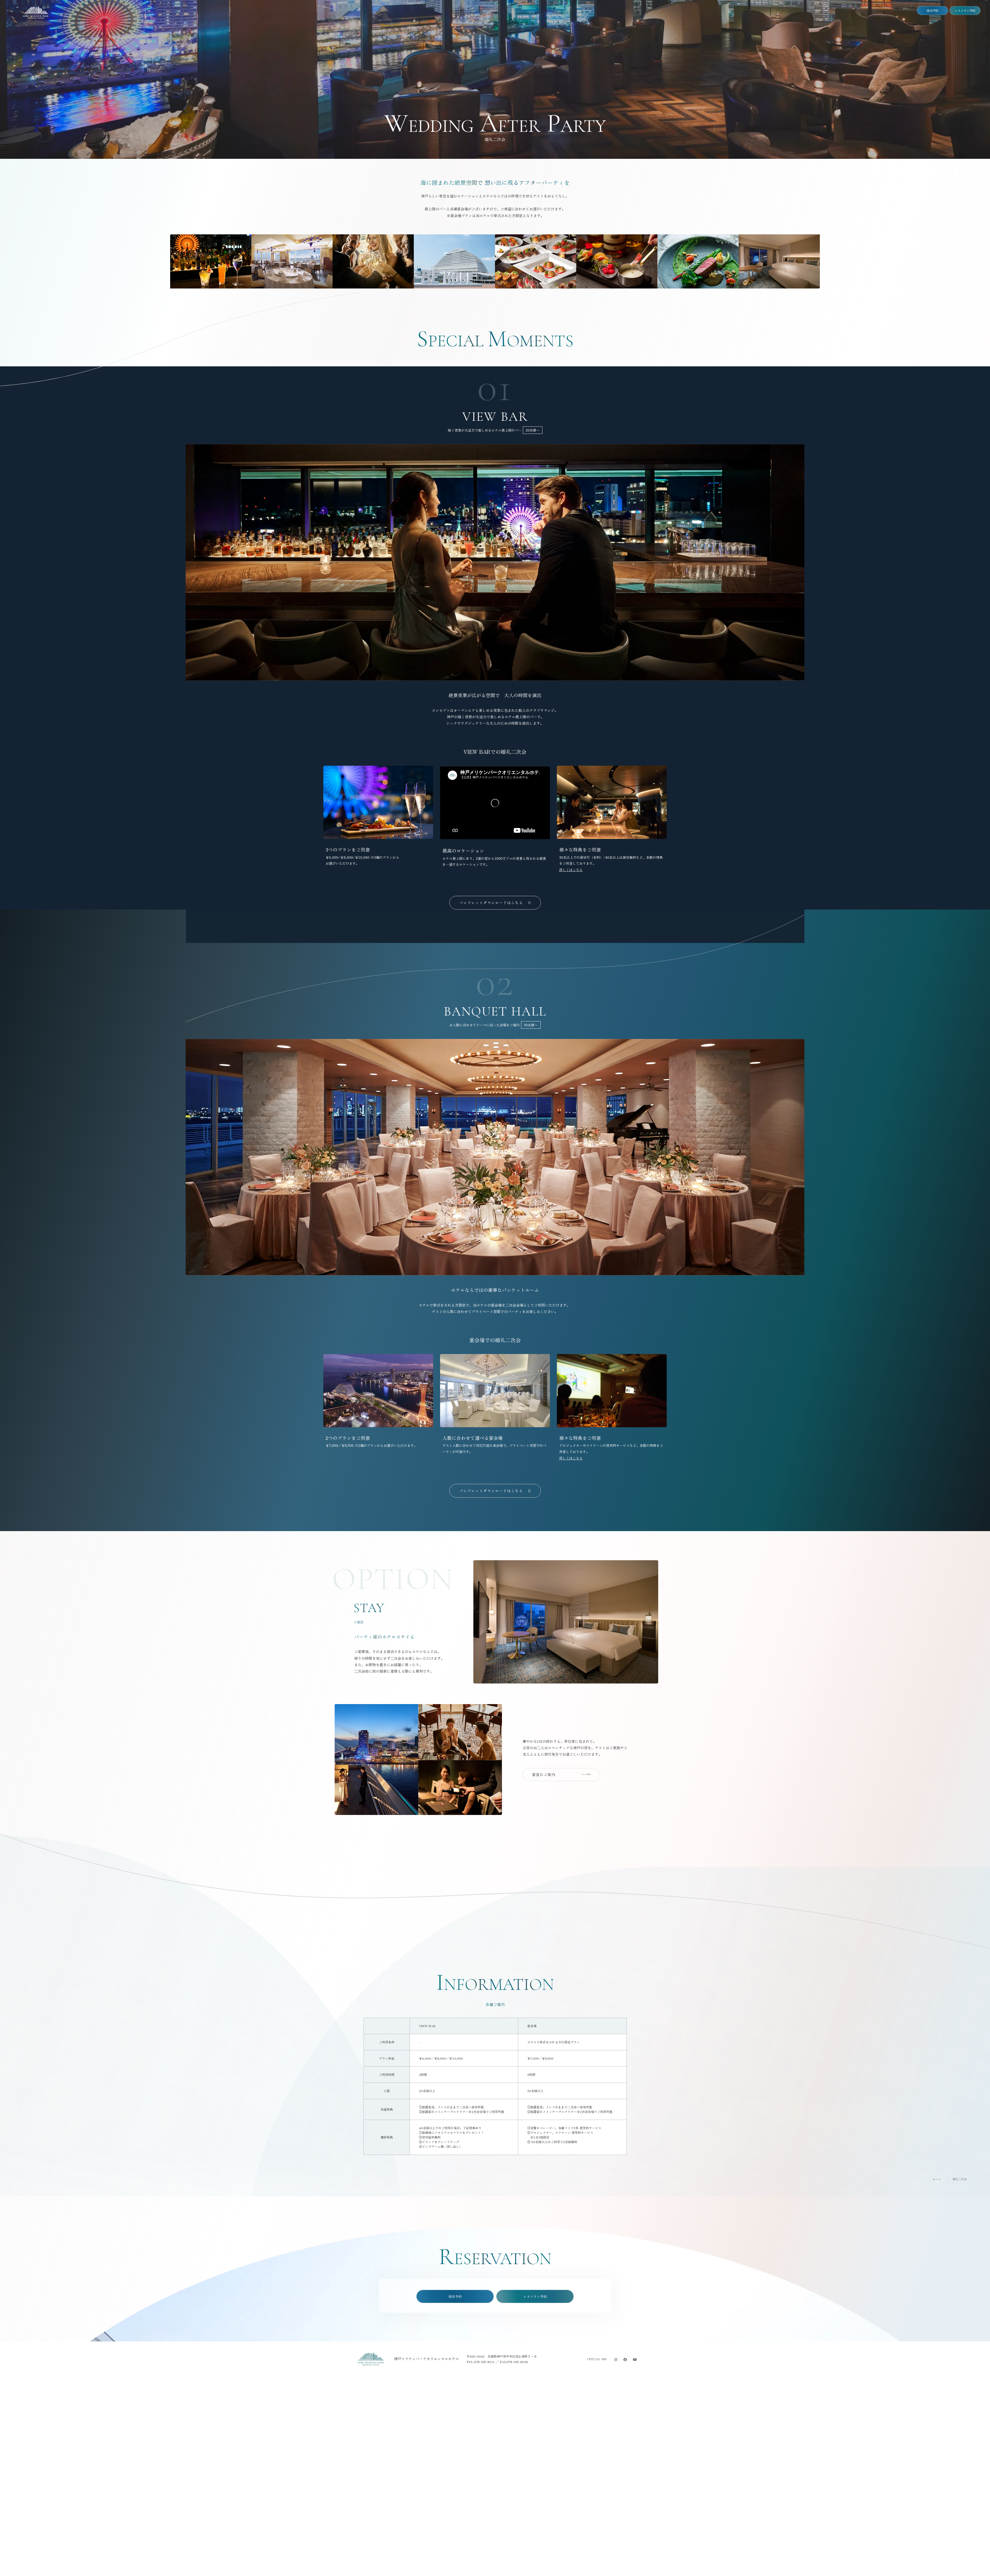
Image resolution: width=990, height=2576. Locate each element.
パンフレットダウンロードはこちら (491, 903)
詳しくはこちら (571, 870)
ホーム (937, 2179)
